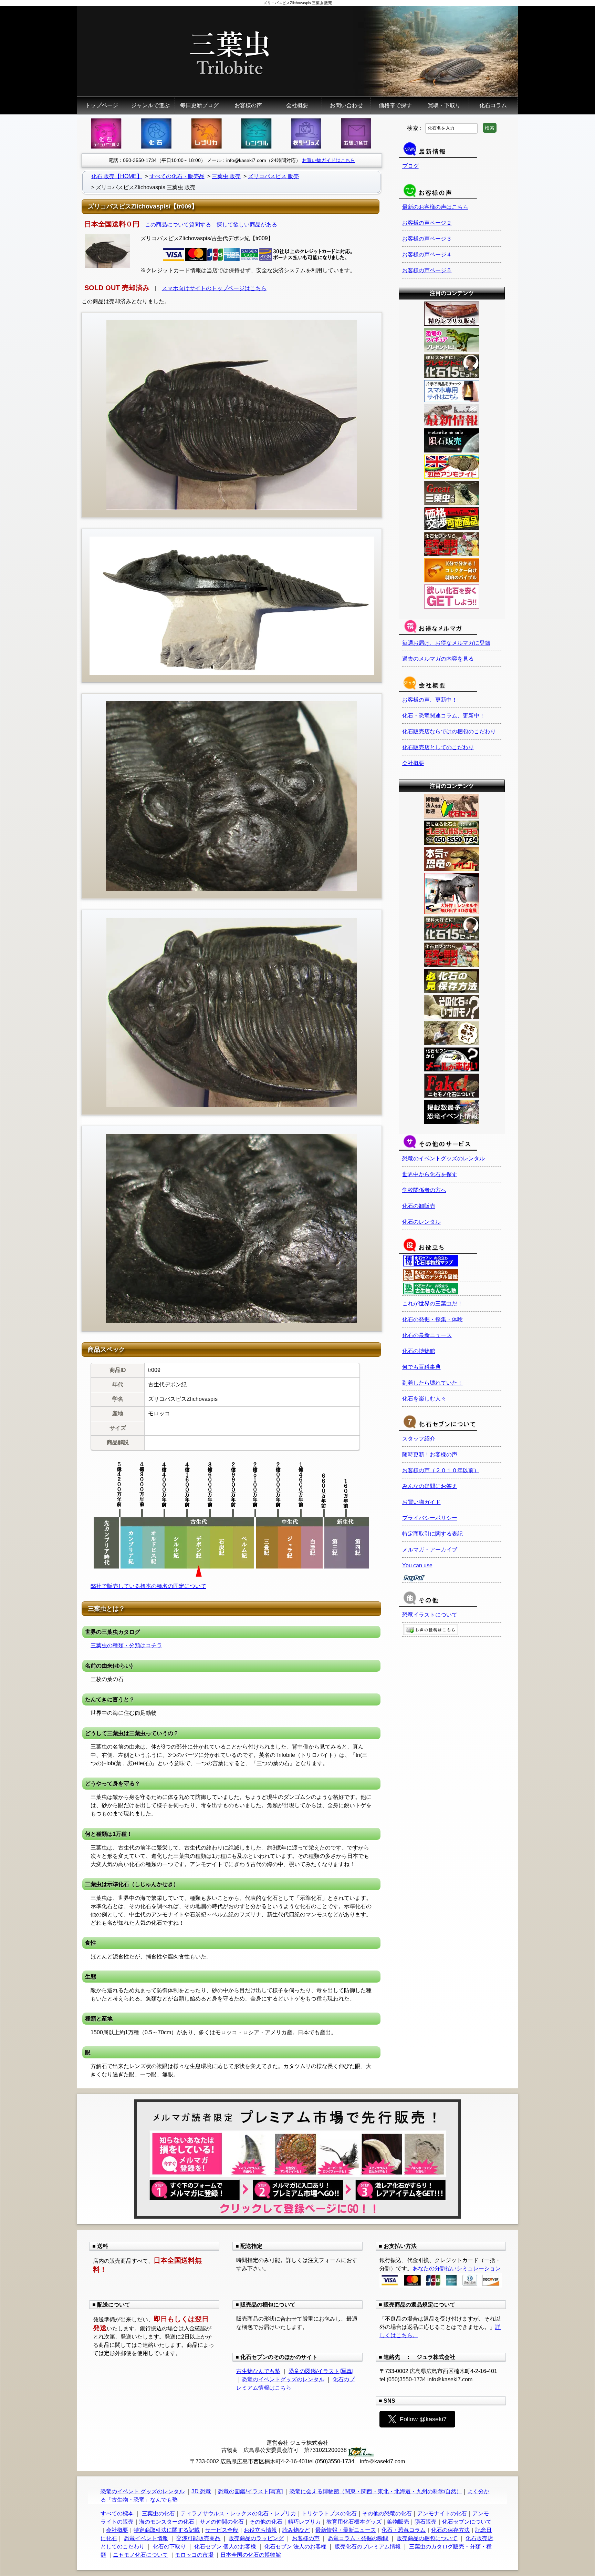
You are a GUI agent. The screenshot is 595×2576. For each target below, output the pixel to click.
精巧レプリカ (304, 2522)
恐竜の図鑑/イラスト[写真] (321, 2371)
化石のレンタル (421, 1222)
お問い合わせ (346, 105)
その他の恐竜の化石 (387, 2513)
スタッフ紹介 (419, 1439)
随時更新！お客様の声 (430, 1454)
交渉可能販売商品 (198, 2538)
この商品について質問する (178, 225)
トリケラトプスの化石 (329, 2513)
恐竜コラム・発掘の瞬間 (358, 2538)
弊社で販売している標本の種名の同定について (148, 1586)
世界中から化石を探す (430, 1174)
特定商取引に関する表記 (432, 1534)
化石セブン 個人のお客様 (225, 2547)
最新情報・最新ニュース (346, 2530)
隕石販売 (426, 2522)
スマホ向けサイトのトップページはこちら (214, 288)
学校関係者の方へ (424, 1190)
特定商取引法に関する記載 (167, 2530)
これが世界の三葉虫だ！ (432, 1304)
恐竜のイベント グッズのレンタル (143, 2491)
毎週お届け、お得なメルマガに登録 (446, 643)
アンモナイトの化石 (442, 2513)
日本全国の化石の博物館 (251, 2555)
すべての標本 (118, 2513)
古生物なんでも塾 (258, 2371)
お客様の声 (248, 105)
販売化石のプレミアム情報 (368, 2547)
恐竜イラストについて (430, 1615)
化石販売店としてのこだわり (438, 747)
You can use (417, 1565)
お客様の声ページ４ (427, 254)
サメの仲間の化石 (222, 2522)
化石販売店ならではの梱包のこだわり (449, 731)
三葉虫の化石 (158, 2513)
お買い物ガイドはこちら (328, 160)
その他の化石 (266, 2522)
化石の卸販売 (419, 1206)
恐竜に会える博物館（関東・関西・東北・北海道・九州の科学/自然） (376, 2491)
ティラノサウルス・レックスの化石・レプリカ (238, 2513)
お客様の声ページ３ (427, 239)
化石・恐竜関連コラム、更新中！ (443, 716)
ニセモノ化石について (140, 2555)
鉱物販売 (398, 2522)
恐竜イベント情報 (146, 2538)
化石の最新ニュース (427, 1335)
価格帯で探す (395, 105)
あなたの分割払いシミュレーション (457, 2268)
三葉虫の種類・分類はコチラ (126, 1645)
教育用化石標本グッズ (354, 2522)
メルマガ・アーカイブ (430, 1550)
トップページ (102, 105)
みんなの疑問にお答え (430, 1486)
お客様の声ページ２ (427, 223)
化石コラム (493, 105)
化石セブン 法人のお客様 (295, 2547)
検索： (415, 128)
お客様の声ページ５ (427, 270)
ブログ (410, 166)
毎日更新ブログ (199, 105)
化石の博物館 (419, 1351)
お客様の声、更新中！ (430, 700)
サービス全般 (222, 2530)
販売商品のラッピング (256, 2538)
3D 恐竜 (201, 2491)
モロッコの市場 (194, 2555)
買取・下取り (444, 105)
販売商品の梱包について (427, 2538)
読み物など (296, 2530)
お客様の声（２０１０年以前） (441, 1470)
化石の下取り (169, 2547)
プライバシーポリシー (430, 1518)
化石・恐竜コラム (404, 2530)
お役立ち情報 (260, 2530)
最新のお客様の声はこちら (435, 207)
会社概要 (297, 105)
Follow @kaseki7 (423, 2419)
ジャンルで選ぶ (150, 105)
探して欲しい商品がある (247, 225)
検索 (490, 128)
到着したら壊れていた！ (432, 1383)
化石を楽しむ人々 (424, 1399)
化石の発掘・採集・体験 (432, 1319)
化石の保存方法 (450, 2530)
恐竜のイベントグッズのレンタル (443, 1158)
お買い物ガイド (421, 1502)
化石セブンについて (467, 2522)
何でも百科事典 (421, 1367)
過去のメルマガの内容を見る (438, 659)
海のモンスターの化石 (167, 2522)
